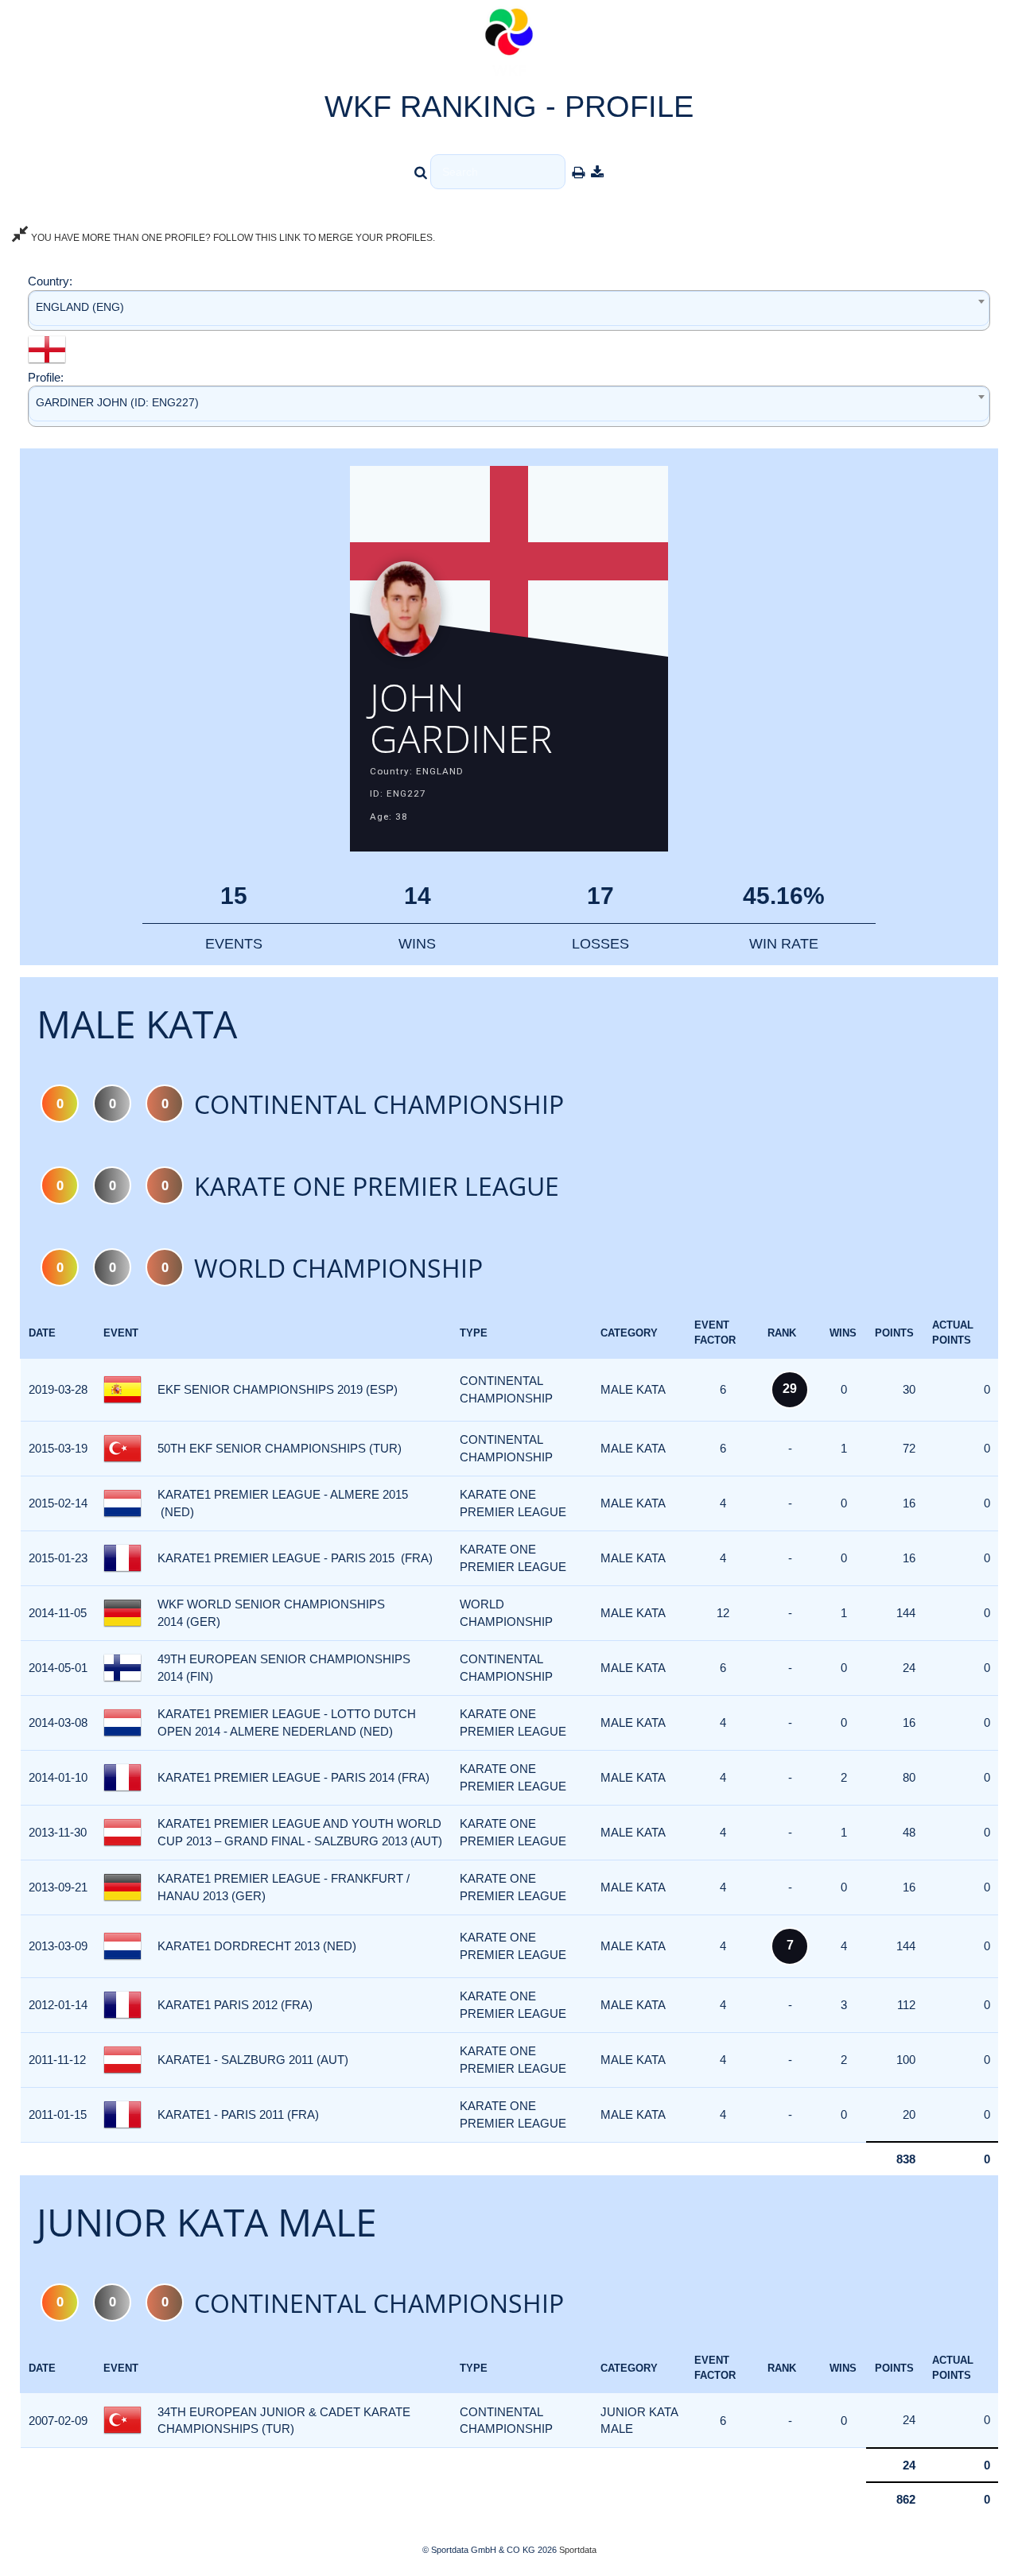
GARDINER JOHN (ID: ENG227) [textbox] (117, 402)
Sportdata (578, 2550)
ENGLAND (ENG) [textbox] (80, 307)
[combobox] (509, 310)
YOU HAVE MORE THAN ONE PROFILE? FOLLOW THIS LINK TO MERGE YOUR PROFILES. (232, 238)
